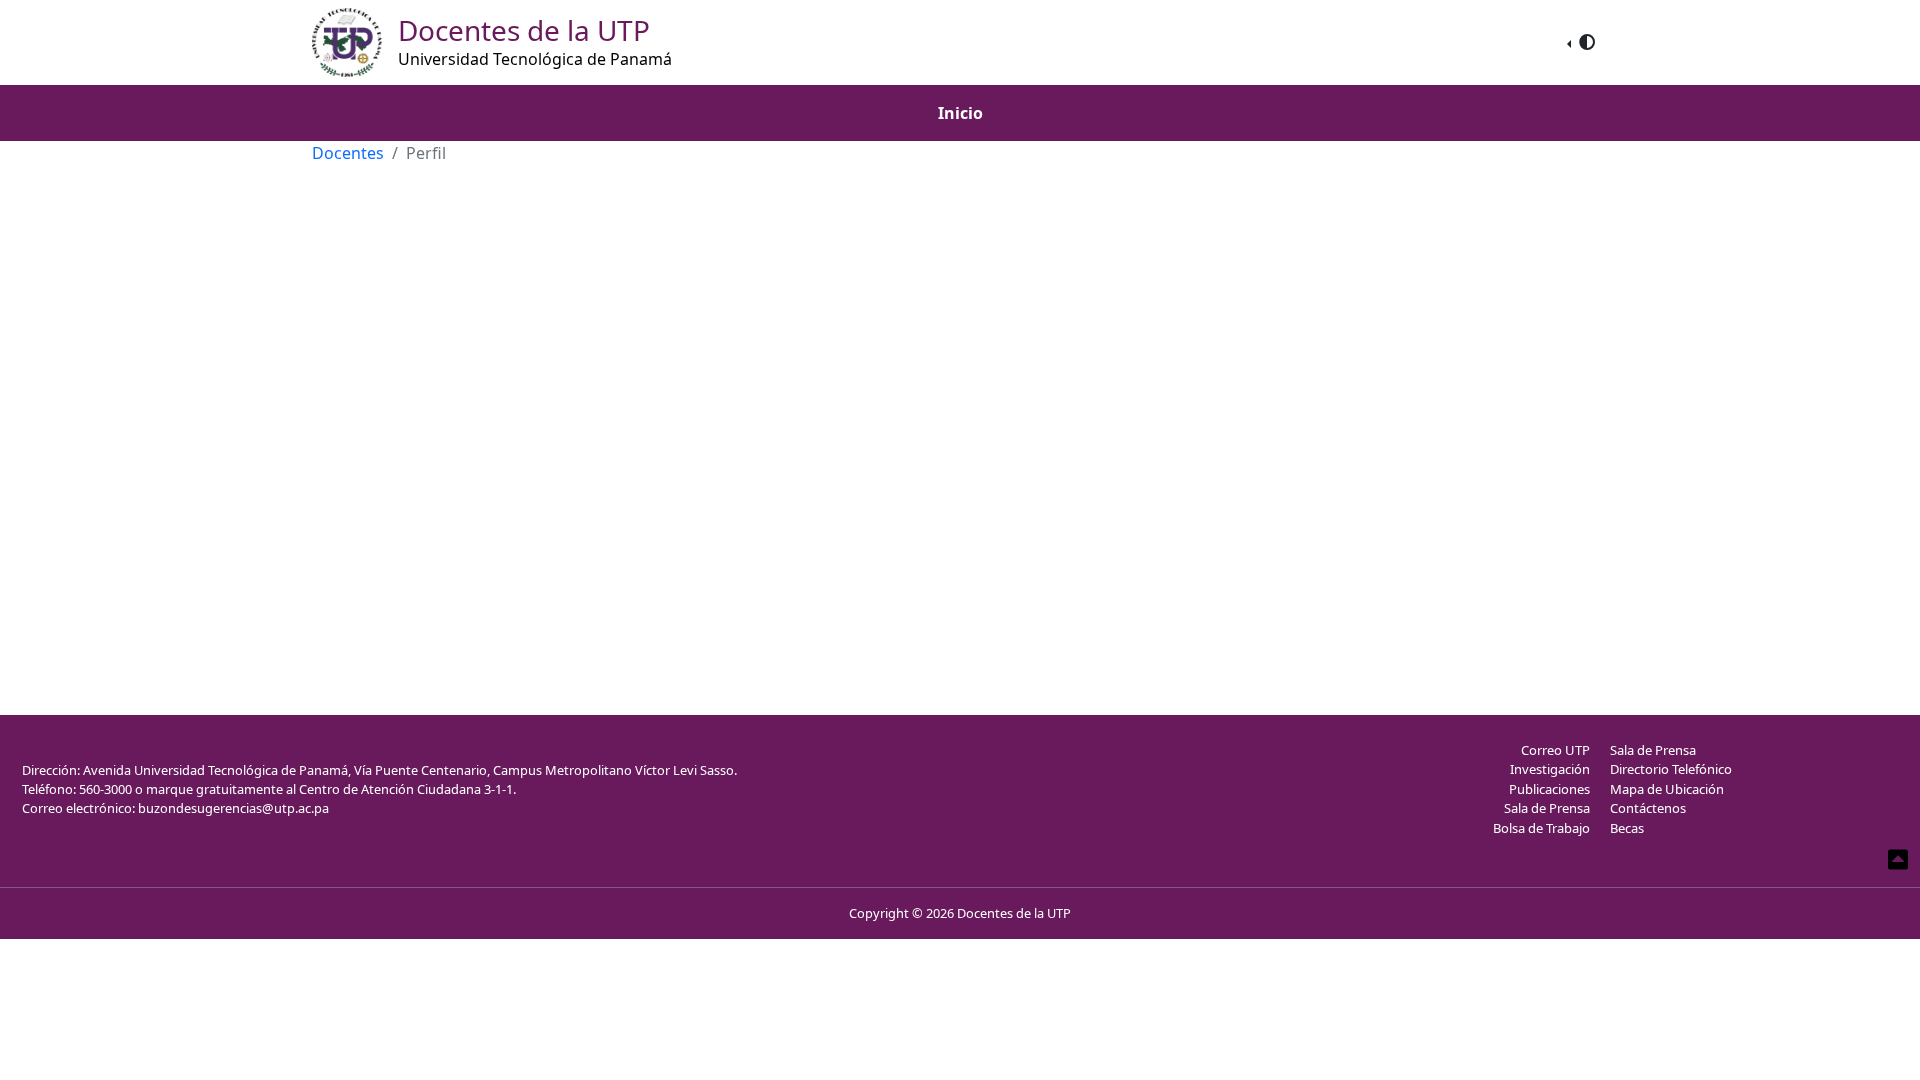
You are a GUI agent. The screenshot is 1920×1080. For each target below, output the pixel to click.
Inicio (960, 113)
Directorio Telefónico (1671, 769)
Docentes (348, 153)
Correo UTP (1555, 750)
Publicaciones (1549, 789)
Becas (1627, 828)
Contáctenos (1648, 808)
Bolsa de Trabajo (1541, 828)
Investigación (1550, 769)
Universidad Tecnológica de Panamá (535, 59)
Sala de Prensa (1547, 808)
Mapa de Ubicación (1667, 789)
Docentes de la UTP (1014, 913)
